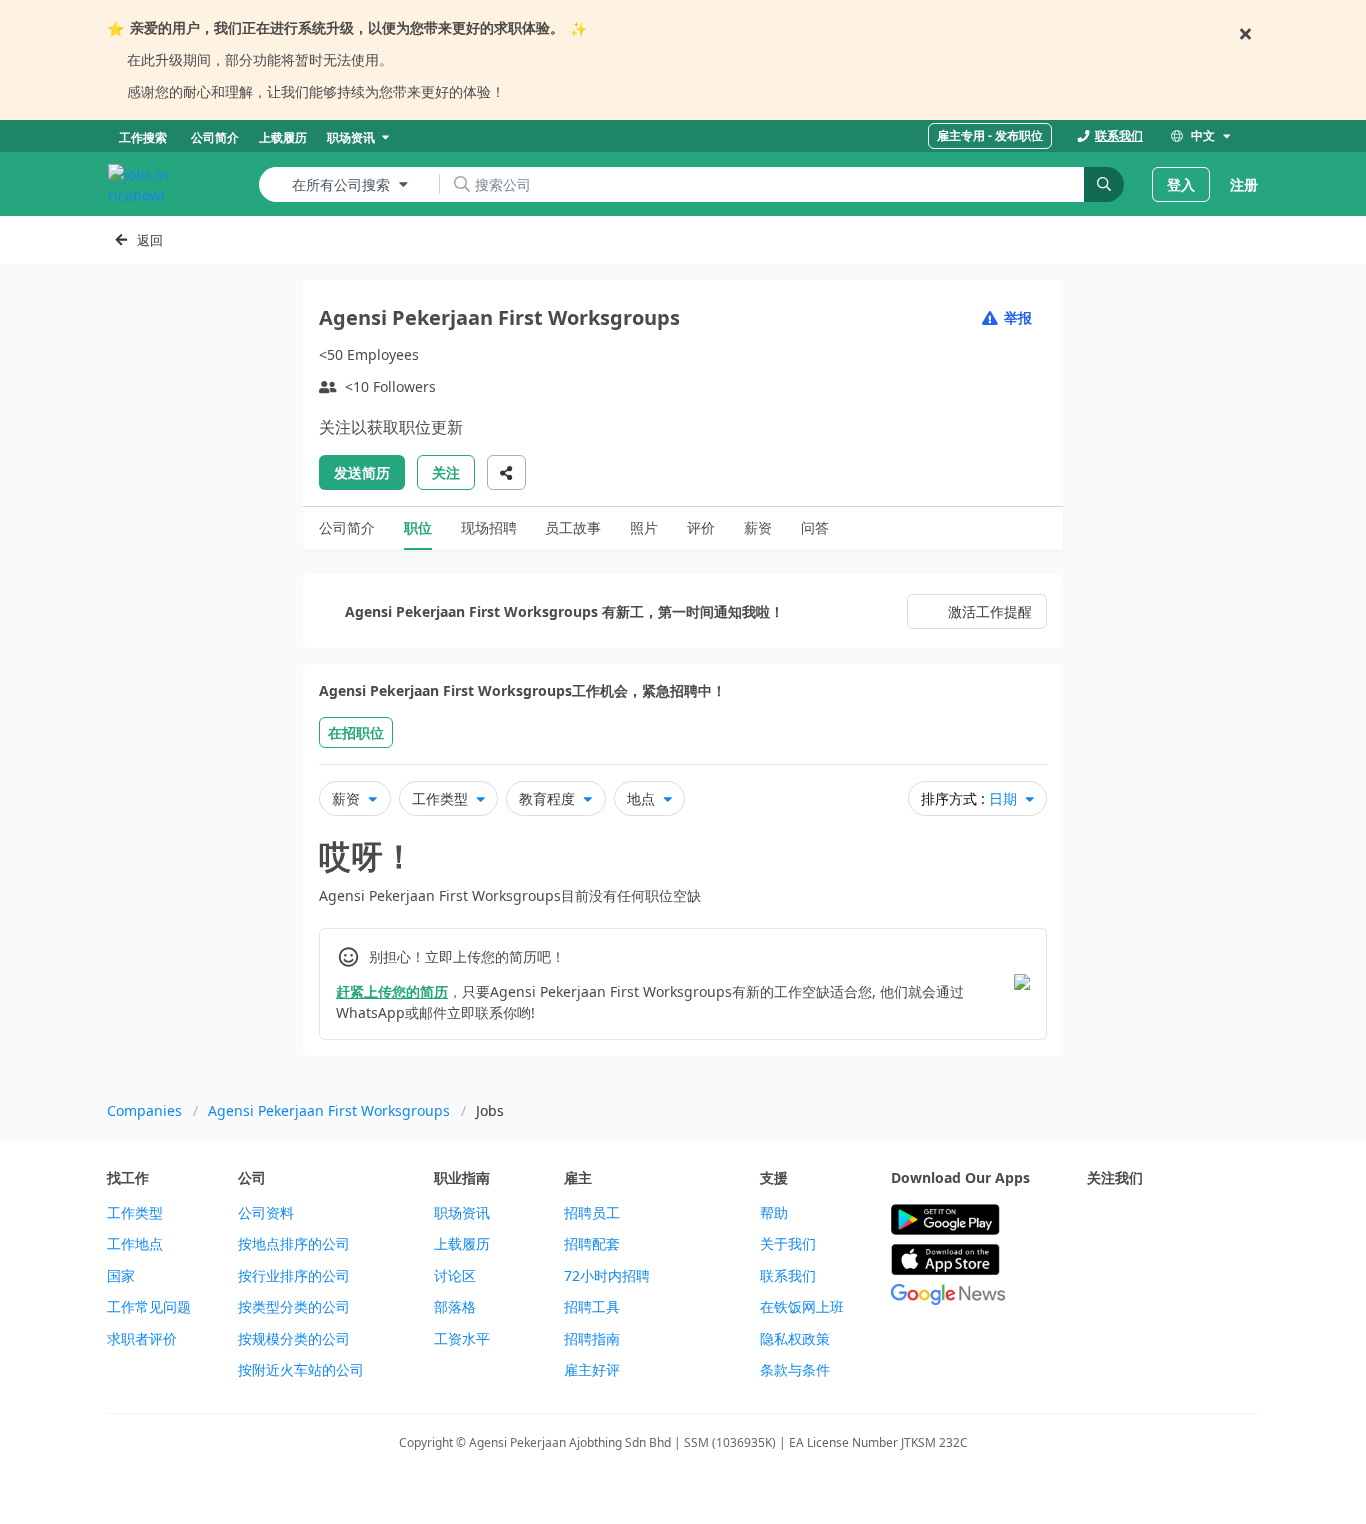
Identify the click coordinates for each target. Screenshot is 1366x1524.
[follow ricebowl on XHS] (1143, 1269)
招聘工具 (592, 1307)
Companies (144, 1110)
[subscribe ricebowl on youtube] (1143, 1220)
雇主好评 (592, 1370)
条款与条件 (795, 1370)
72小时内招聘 (607, 1276)
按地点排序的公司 (294, 1244)
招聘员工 (592, 1213)
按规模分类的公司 (294, 1339)
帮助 (774, 1213)
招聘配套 (592, 1244)
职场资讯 (462, 1213)
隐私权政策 (795, 1339)
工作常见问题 (149, 1307)
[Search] (1104, 184)
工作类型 (135, 1213)
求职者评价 (142, 1339)
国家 (121, 1276)
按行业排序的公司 (294, 1276)
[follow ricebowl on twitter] (1099, 1220)
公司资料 (266, 1213)
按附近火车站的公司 (301, 1370)
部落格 (455, 1307)
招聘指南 (592, 1339)
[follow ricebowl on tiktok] (1099, 1269)
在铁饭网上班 (802, 1307)
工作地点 (135, 1244)
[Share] (506, 472)
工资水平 (462, 1339)
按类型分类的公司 (294, 1307)
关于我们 (788, 1244)
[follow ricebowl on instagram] (1187, 1220)
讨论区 (455, 1276)
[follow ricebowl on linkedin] (1231, 1220)
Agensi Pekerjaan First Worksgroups (329, 1110)
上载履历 (462, 1244)
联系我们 (788, 1276)
